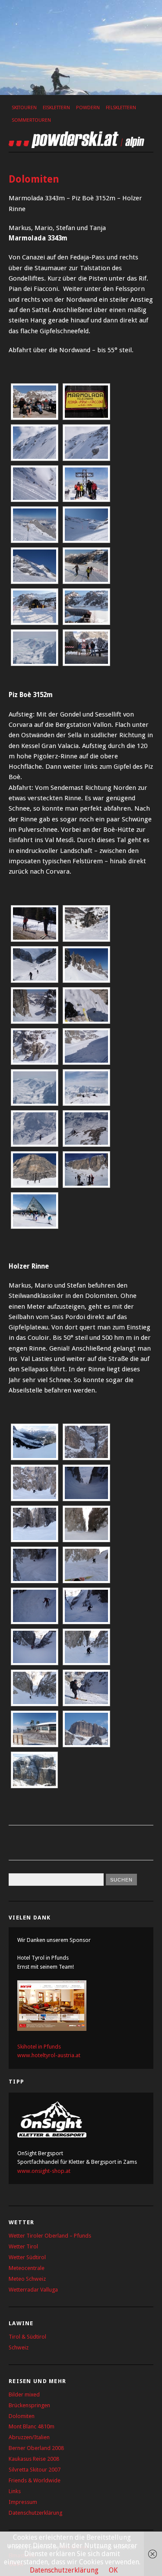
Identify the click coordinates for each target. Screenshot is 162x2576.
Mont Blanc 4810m (32, 2426)
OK (113, 2570)
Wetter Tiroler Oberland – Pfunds (50, 2236)
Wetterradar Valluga (33, 2290)
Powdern (88, 108)
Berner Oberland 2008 (36, 2448)
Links (15, 2491)
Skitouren (24, 108)
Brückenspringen (29, 2405)
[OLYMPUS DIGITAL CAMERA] (86, 1524)
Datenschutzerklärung (35, 2513)
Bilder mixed (24, 2394)
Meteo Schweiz (27, 2279)
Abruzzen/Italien (29, 2437)
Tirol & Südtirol (27, 2337)
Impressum (23, 2502)
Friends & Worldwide (35, 2480)
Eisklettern (56, 108)
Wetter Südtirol (27, 2257)
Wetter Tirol (23, 2246)
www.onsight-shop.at (44, 2171)
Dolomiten (22, 2416)
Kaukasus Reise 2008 (34, 2459)
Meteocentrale (27, 2268)
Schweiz (19, 2347)
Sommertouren (31, 120)
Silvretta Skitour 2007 (35, 2470)
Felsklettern (121, 108)
